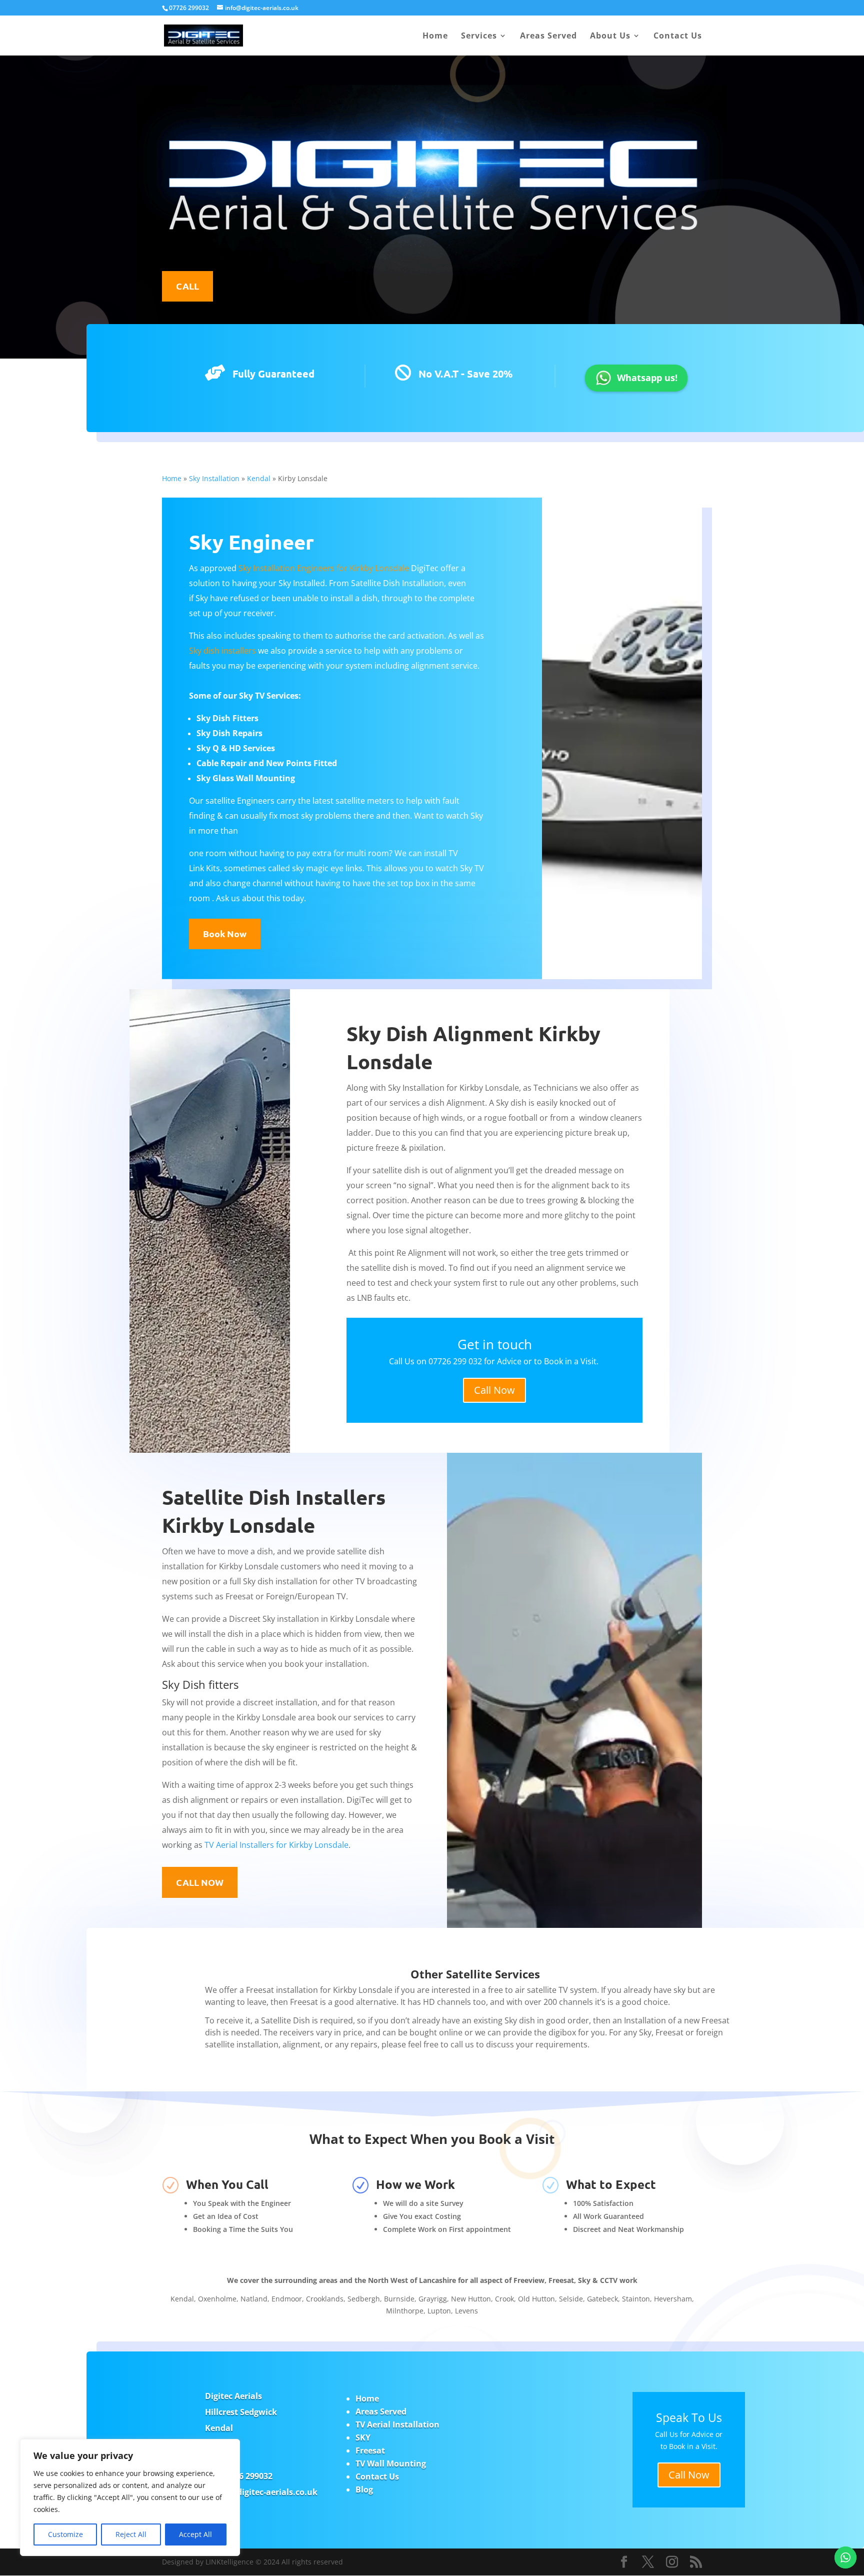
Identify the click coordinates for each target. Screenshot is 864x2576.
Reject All (131, 2534)
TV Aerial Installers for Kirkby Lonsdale (276, 1845)
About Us (610, 37)
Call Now (494, 1390)
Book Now (225, 933)
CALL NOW (200, 1882)
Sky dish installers (222, 651)
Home (435, 37)
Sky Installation (214, 478)
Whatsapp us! (647, 378)
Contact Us (678, 37)
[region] (130, 2497)
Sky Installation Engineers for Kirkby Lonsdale (324, 568)
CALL (187, 286)
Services (479, 37)
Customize (65, 2534)
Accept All (195, 2534)
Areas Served (548, 37)
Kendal (259, 478)
